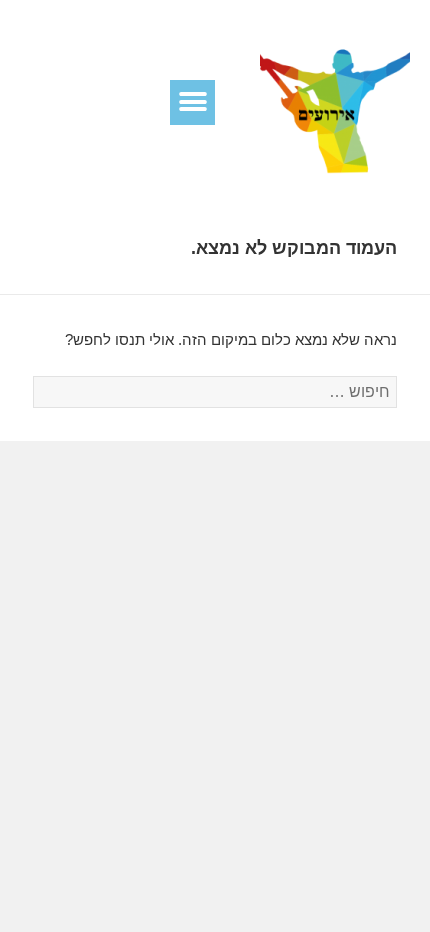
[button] (192, 102)
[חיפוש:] (215, 391)
